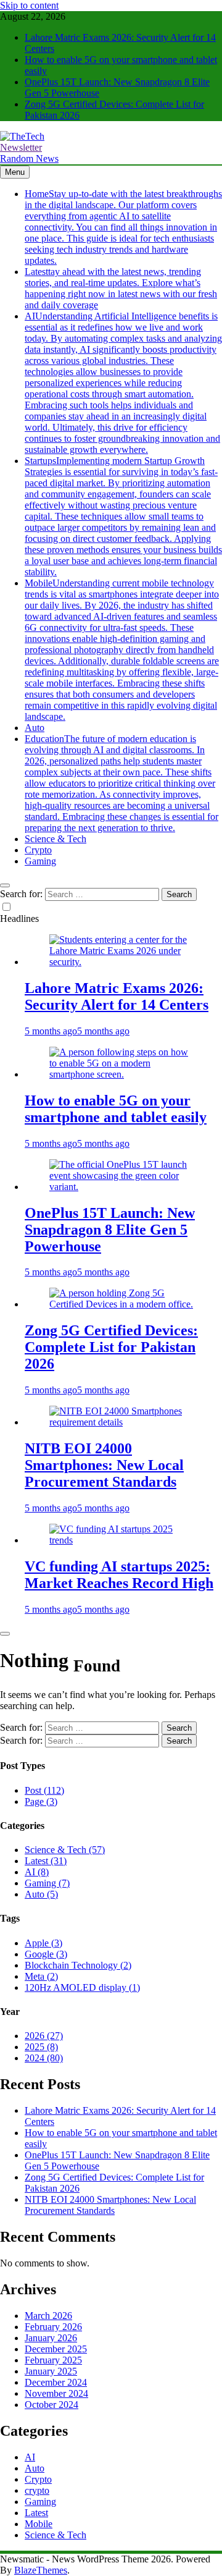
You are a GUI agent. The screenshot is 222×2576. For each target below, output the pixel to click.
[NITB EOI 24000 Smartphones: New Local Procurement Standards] (123, 1422)
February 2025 (53, 2360)
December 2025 (56, 2349)
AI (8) (37, 1872)
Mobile (122, 650)
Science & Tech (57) (65, 1850)
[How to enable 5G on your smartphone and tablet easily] (123, 1074)
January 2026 (51, 2338)
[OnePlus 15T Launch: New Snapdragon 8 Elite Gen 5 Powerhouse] (123, 1187)
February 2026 (53, 2327)
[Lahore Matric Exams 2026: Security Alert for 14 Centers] (123, 962)
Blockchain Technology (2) (78, 1965)
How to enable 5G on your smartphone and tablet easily (116, 1109)
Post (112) (44, 1790)
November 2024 (56, 2393)
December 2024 (56, 2382)
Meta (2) (41, 1976)
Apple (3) (43, 1943)
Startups (123, 516)
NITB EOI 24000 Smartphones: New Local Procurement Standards (104, 1465)
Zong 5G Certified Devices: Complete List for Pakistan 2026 (111, 1347)
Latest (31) (46, 1861)
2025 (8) (41, 2047)
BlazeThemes (41, 2570)
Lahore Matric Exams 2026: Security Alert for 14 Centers (117, 996)
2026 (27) (44, 2036)
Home (123, 227)
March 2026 (48, 2316)
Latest (121, 288)
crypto (37, 2490)
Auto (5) (41, 1894)
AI (123, 383)
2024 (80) (44, 2058)
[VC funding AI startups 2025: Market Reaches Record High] (123, 1540)
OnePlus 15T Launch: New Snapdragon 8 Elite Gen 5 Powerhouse (110, 1230)
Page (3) (41, 1801)
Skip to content (29, 5)
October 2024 (51, 2405)
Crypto (38, 850)
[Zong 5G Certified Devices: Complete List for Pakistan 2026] (123, 1304)
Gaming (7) (47, 1883)
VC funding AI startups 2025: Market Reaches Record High (119, 1575)
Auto (35, 728)
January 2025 (51, 2371)
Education (121, 783)
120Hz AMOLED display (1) (82, 1987)
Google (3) (46, 1954)
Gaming (40, 861)
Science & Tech (55, 839)
